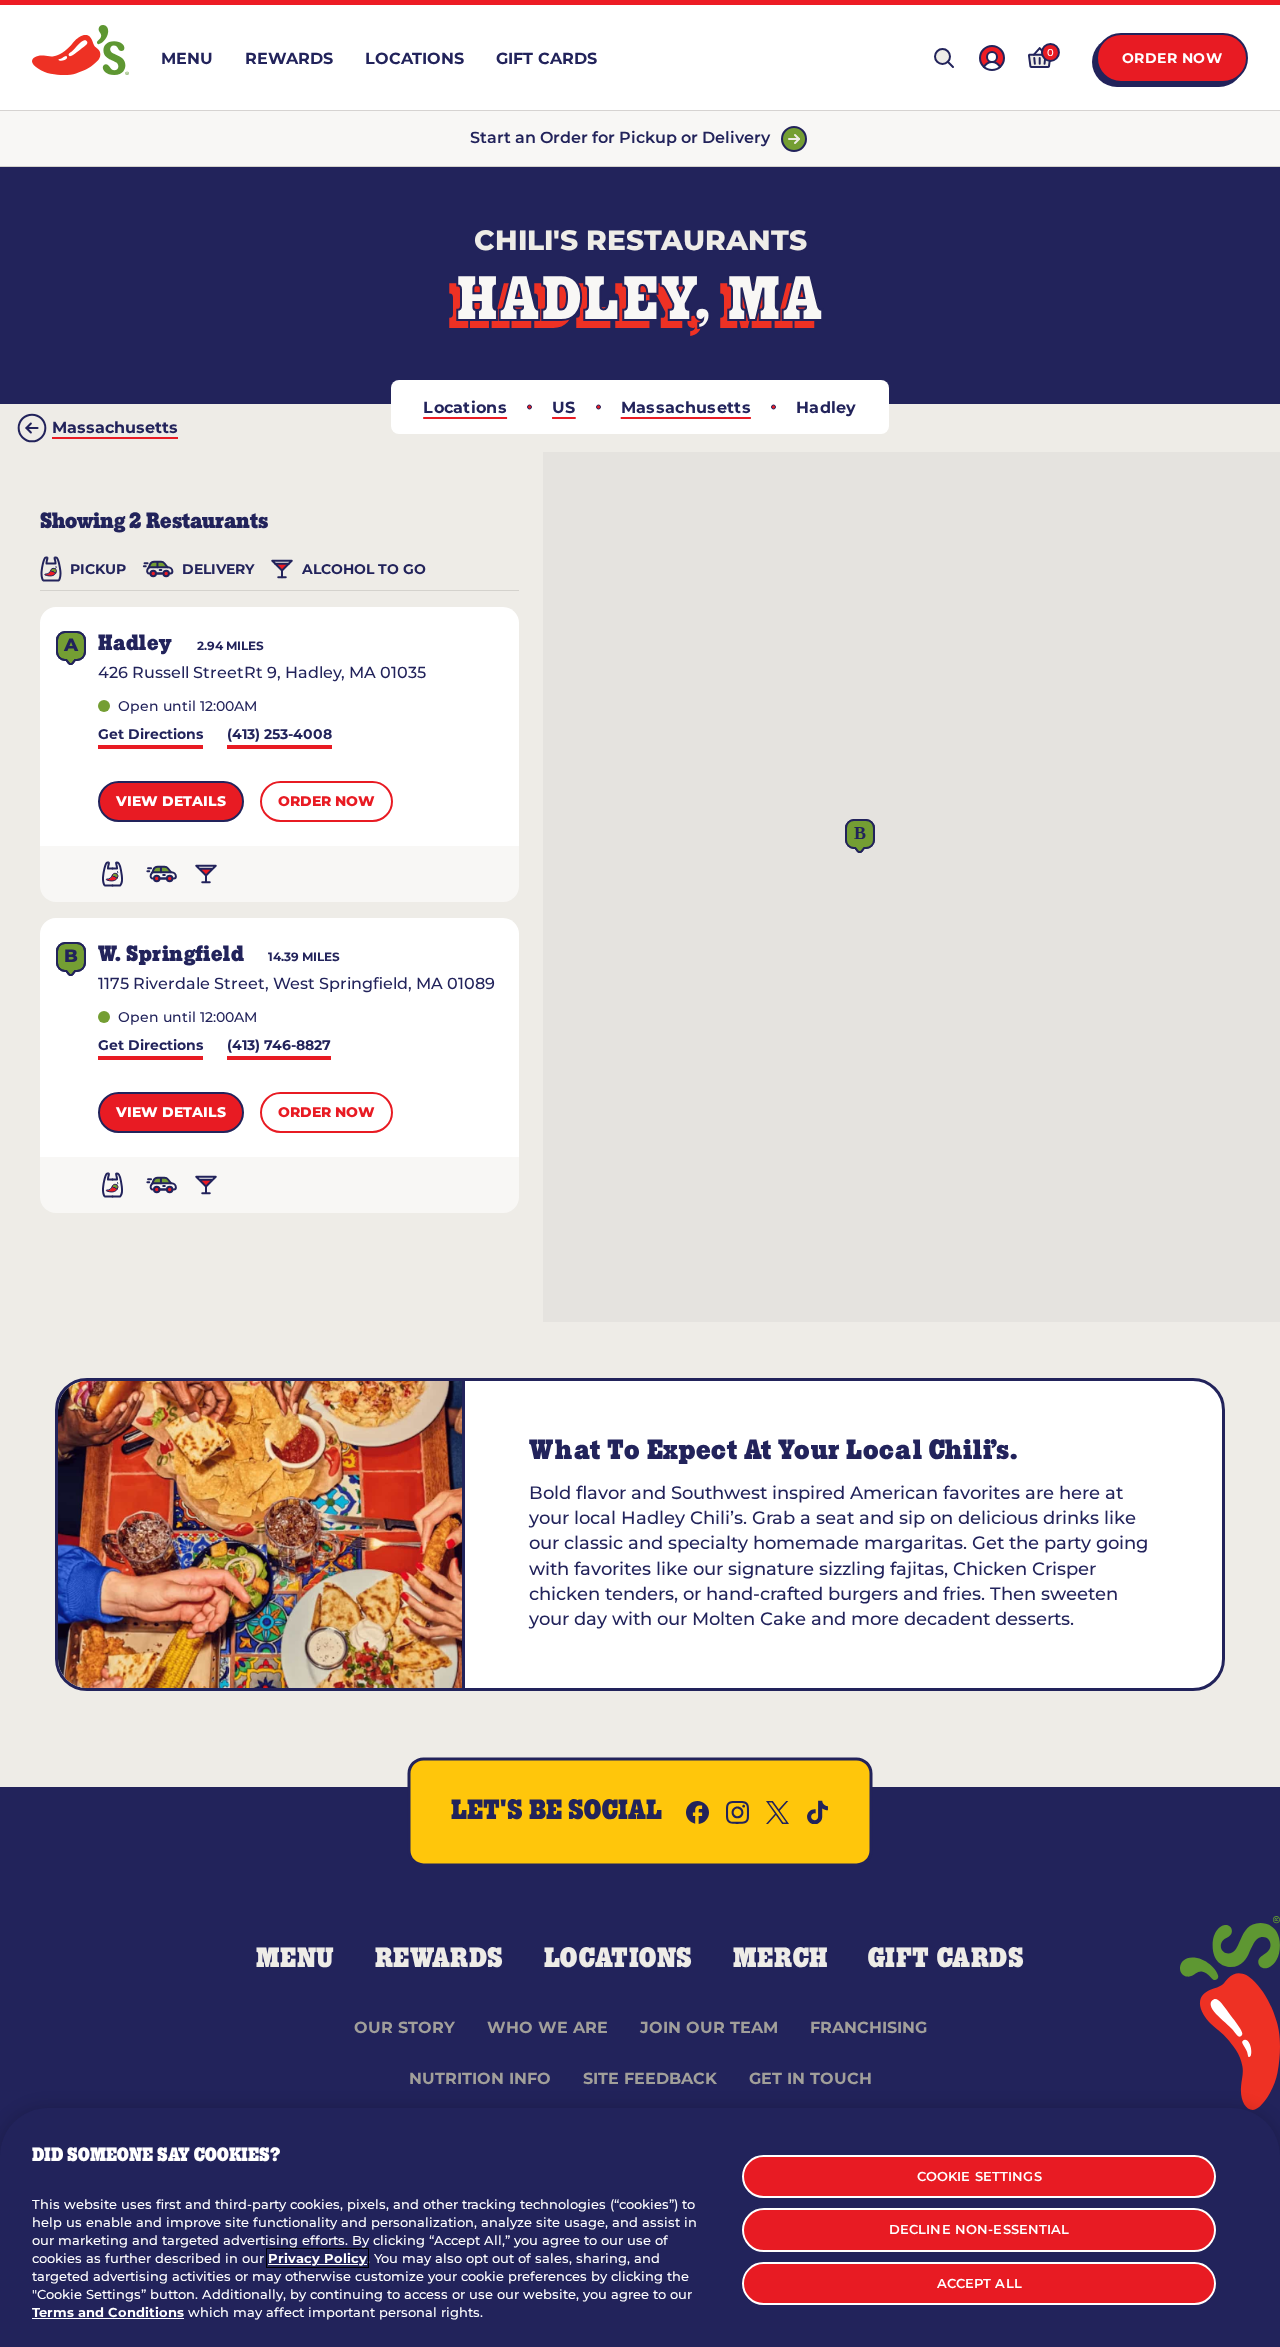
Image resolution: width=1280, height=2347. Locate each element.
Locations (465, 407)
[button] (860, 836)
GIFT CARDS (946, 1959)
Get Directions (150, 735)
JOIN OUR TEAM (709, 2027)
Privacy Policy (317, 2258)
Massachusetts (686, 407)
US (564, 407)
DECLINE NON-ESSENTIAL (979, 2229)
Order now (326, 801)
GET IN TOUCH (810, 2078)
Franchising (868, 2027)
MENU (295, 1959)
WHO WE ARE (547, 2027)
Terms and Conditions (108, 2312)
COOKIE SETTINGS (979, 2176)
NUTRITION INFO (480, 2078)
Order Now (1172, 58)
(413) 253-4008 (279, 735)
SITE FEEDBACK (650, 2078)
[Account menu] (992, 58)
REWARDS (439, 1959)
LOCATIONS (618, 1959)
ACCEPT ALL (979, 2283)
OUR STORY (404, 2027)
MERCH (780, 1959)
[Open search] (944, 58)
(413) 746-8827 (279, 1046)
